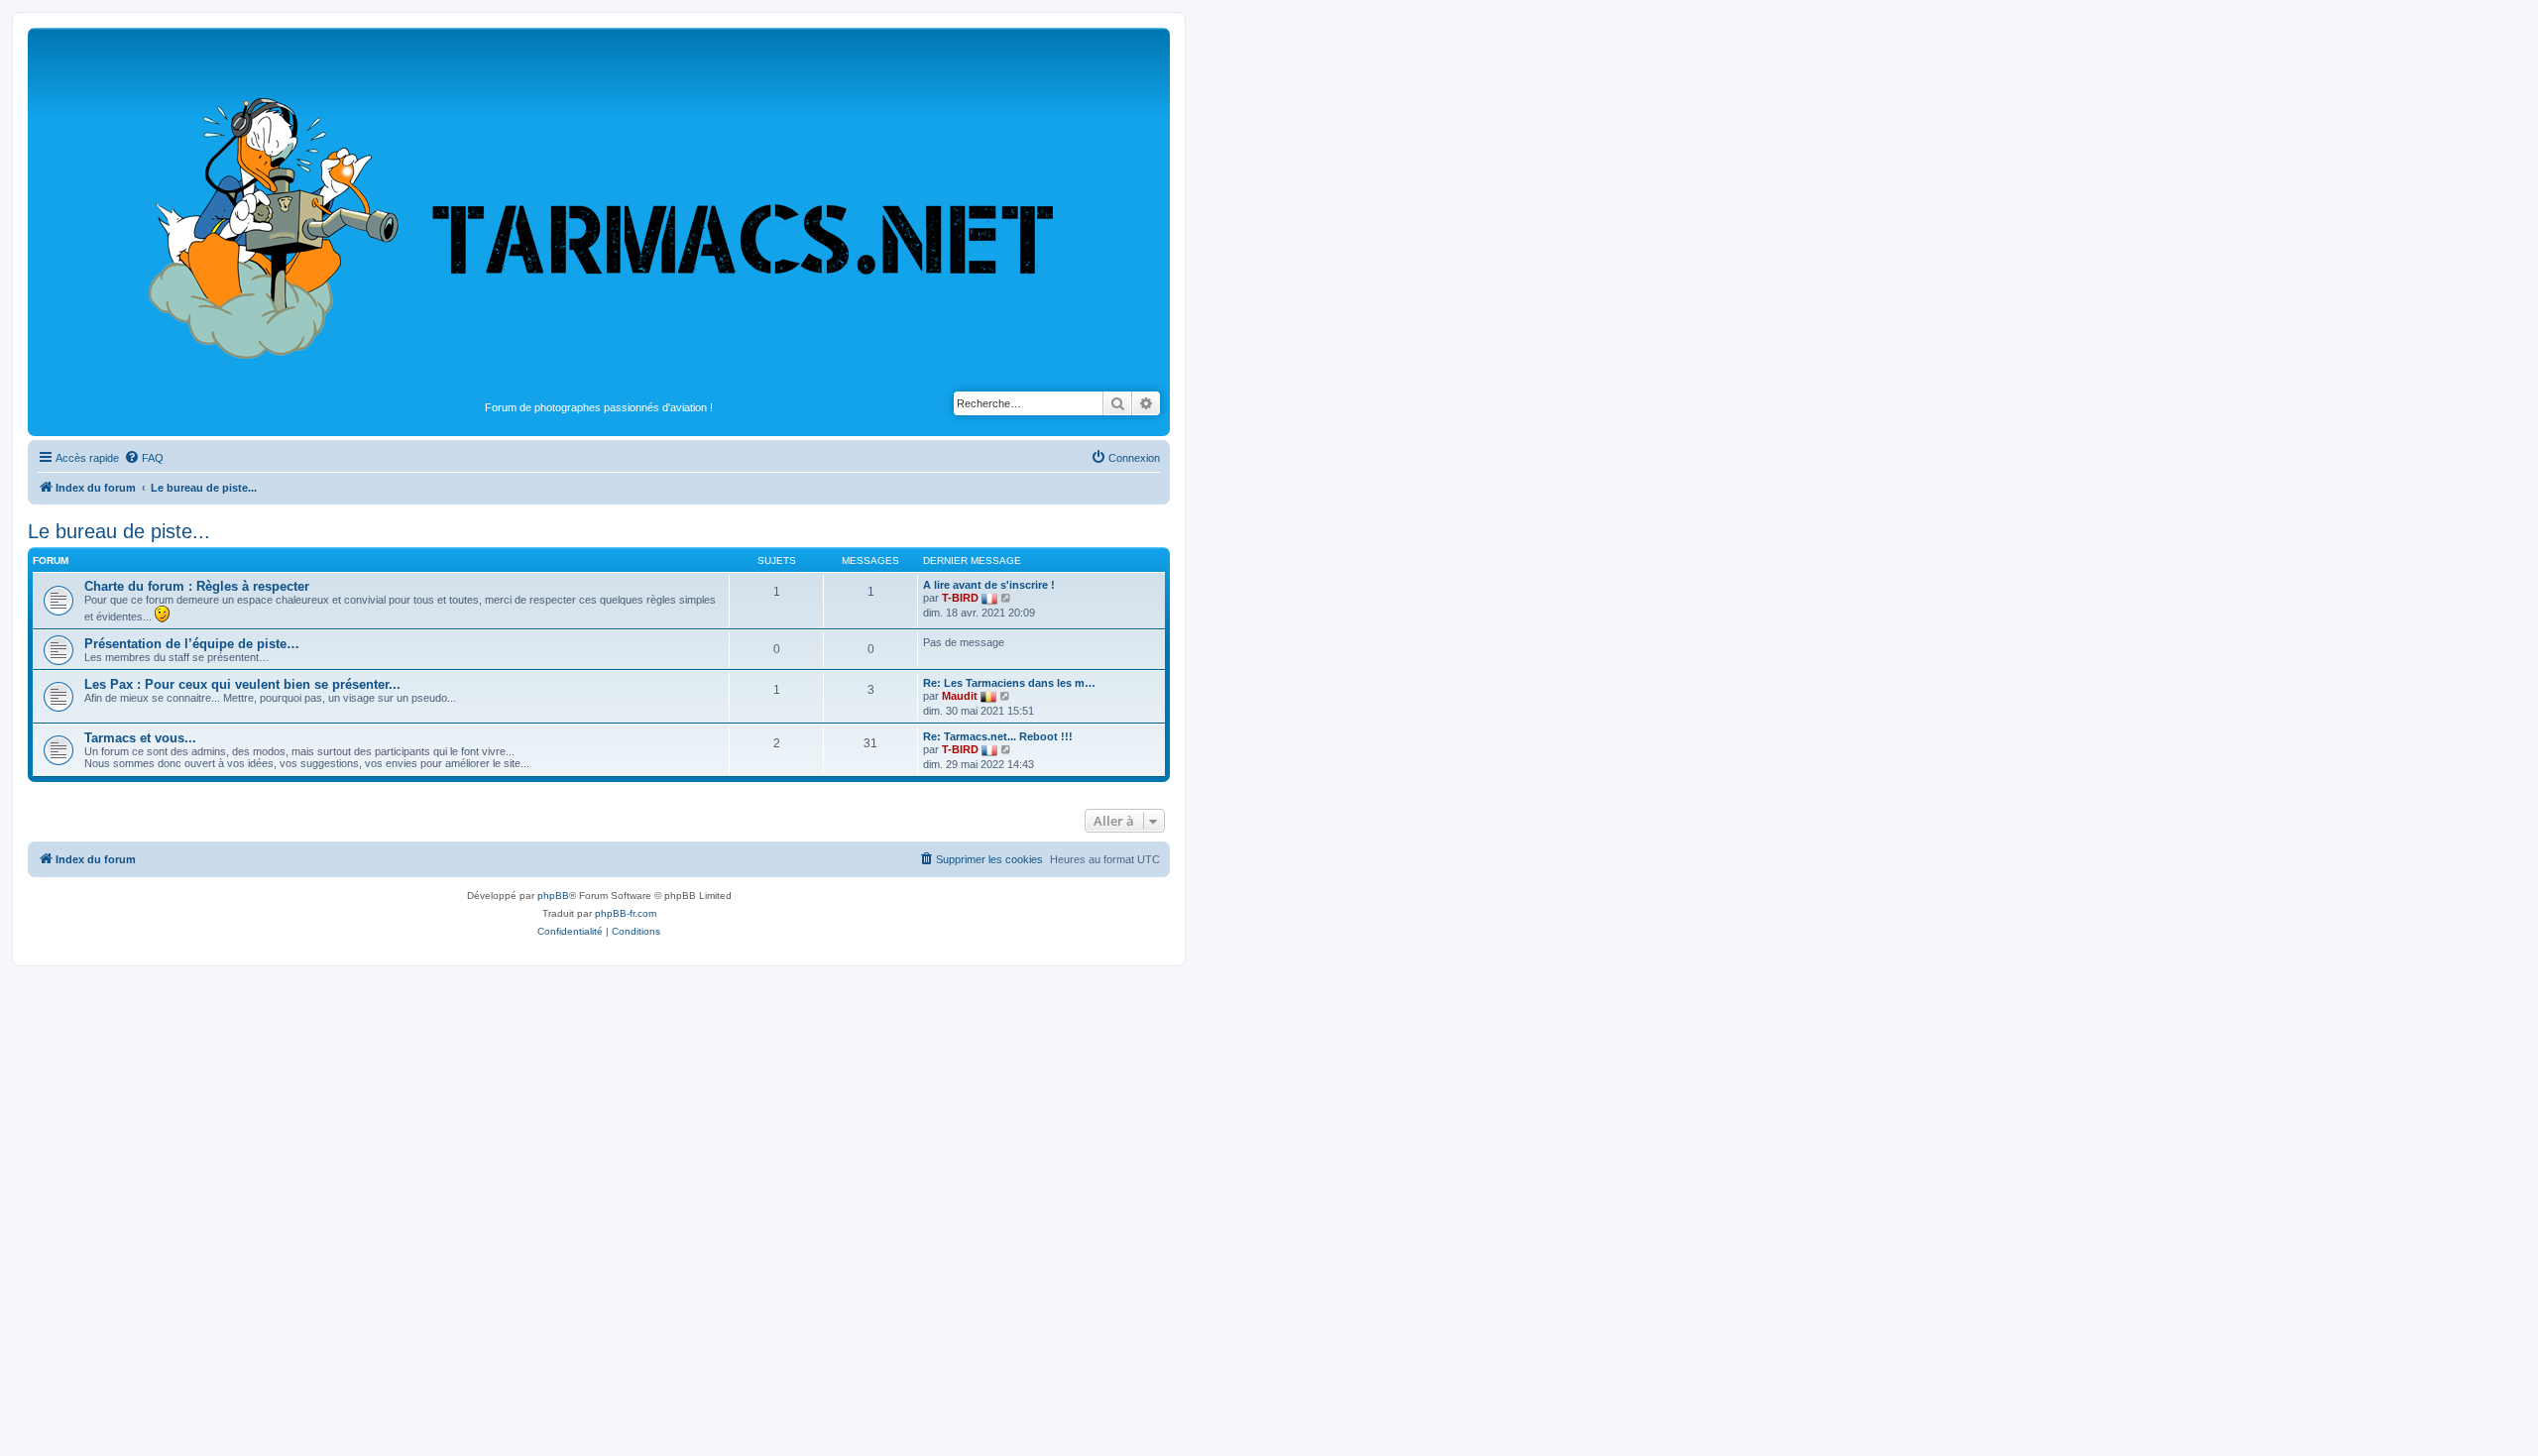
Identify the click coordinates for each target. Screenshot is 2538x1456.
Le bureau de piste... (119, 531)
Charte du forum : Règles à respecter (197, 586)
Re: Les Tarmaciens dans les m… (1009, 683)
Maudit (960, 696)
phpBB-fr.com (626, 913)
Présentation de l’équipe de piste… (192, 644)
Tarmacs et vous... (140, 738)
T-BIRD (960, 598)
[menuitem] (144, 458)
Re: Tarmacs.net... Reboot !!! (998, 736)
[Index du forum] (599, 214)
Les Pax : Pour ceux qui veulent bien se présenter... (242, 684)
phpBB (553, 896)
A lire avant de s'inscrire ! (989, 585)
